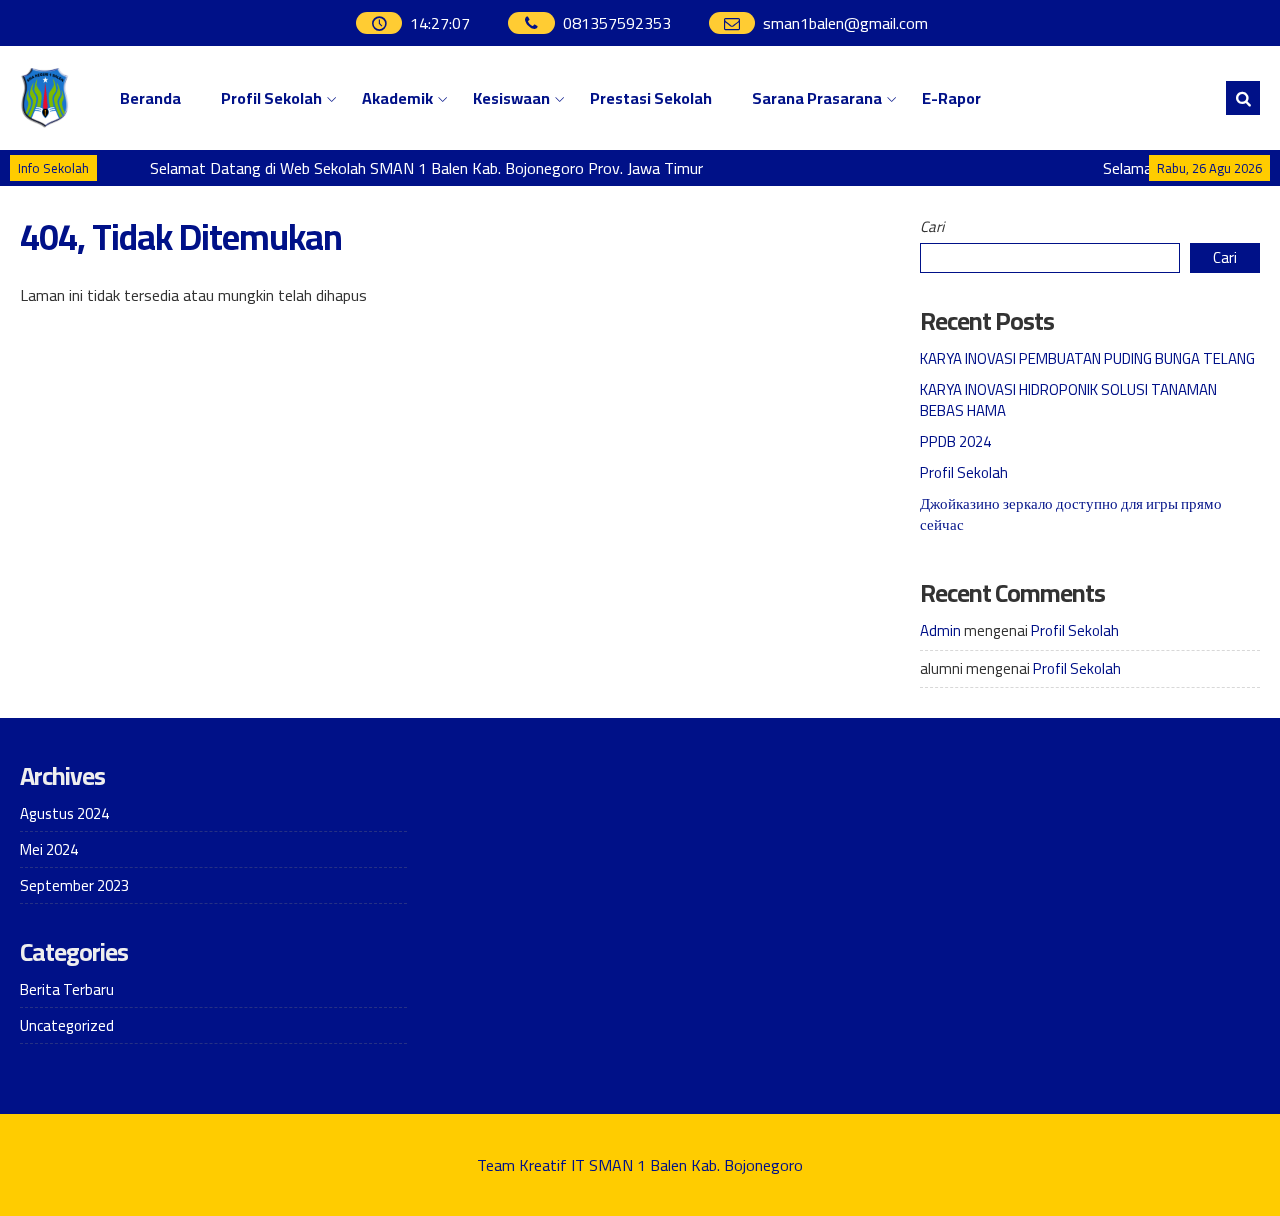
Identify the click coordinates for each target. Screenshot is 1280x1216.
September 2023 (74, 885)
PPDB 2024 (955, 441)
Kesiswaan (511, 98)
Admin (940, 630)
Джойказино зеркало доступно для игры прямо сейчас (1071, 514)
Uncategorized (67, 1025)
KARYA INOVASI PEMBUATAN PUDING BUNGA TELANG (1087, 358)
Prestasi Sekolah (651, 98)
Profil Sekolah (271, 98)
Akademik (397, 98)
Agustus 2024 (64, 813)
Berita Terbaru (67, 989)
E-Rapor (951, 98)
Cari (932, 226)
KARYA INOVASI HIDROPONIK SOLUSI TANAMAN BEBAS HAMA (1068, 400)
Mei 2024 (49, 849)
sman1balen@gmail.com (845, 23)
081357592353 (617, 23)
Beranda (150, 98)
